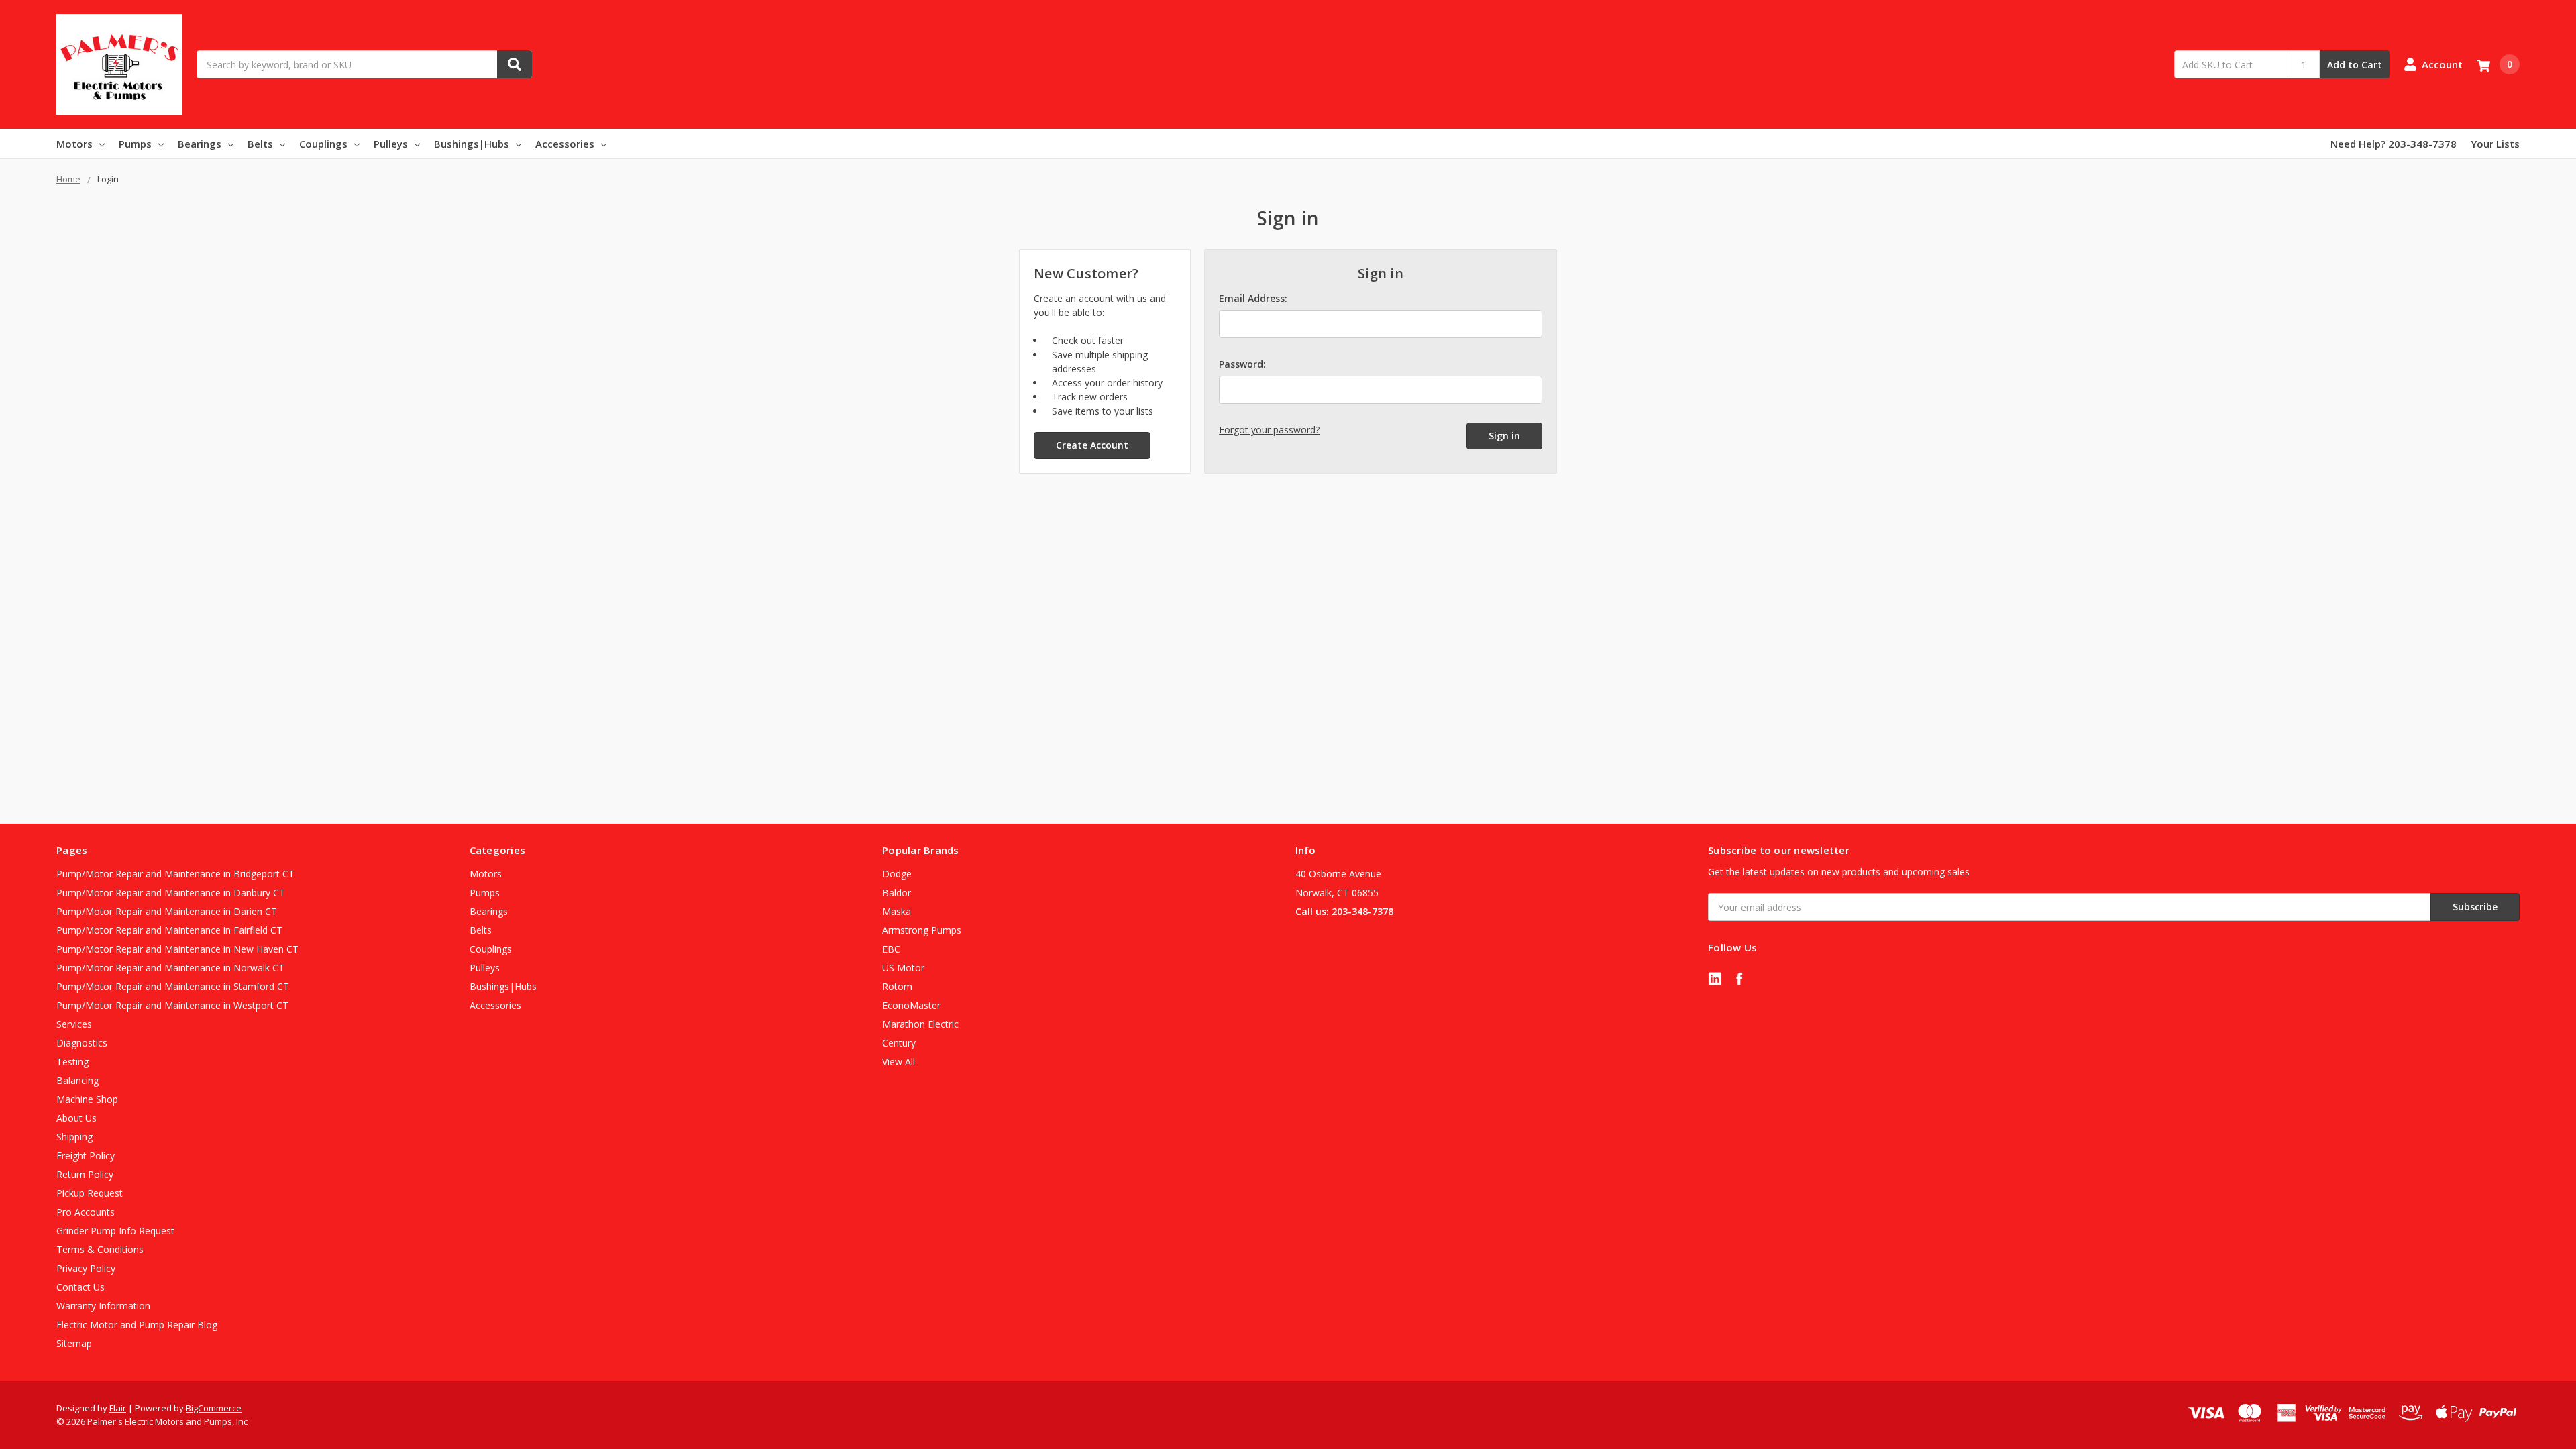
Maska (897, 911)
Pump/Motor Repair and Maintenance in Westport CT (172, 1005)
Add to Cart (2355, 65)
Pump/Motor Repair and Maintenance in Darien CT (167, 911)
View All (899, 1062)
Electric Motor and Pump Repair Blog (137, 1325)
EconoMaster (911, 1005)
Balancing (77, 1080)
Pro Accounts (86, 1212)
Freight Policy (86, 1156)
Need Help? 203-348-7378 (2394, 144)
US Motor (903, 968)
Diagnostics (82, 1043)
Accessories (565, 144)
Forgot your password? (1269, 430)
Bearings (200, 144)
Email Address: (1253, 298)
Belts (260, 144)
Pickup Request (90, 1193)
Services (74, 1024)
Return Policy (85, 1174)
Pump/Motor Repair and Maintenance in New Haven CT (177, 949)
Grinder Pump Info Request (115, 1231)
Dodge (897, 874)
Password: (1242, 364)
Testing (72, 1062)
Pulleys (391, 144)
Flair (118, 1408)
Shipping (74, 1137)
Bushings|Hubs (472, 144)
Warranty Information (103, 1306)
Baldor (897, 893)
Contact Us (80, 1287)
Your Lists (2495, 144)
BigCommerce (214, 1408)
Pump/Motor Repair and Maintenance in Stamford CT (173, 986)
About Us (76, 1118)
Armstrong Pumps (922, 930)
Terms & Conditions (100, 1249)
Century (899, 1043)
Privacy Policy (86, 1268)
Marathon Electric (920, 1024)
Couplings (323, 144)
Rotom (897, 986)
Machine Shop (87, 1099)
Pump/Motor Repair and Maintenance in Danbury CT (171, 893)
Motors (74, 144)
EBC (891, 949)
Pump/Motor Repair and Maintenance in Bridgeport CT (175, 874)
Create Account (1092, 445)
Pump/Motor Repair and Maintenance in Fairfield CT (169, 930)
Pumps (135, 144)
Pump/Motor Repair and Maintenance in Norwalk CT (170, 968)
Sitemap (74, 1343)
